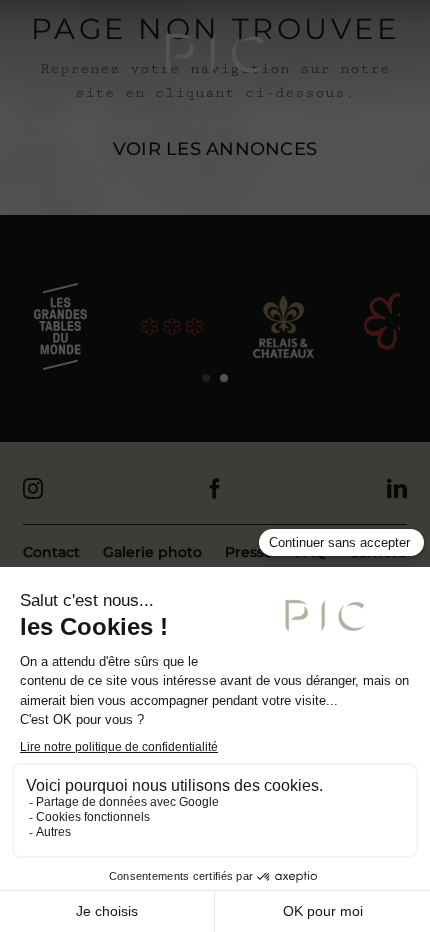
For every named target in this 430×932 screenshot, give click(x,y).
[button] (206, 378)
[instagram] (33, 489)
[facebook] (215, 489)
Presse (249, 552)
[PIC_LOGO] (215, 53)
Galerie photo (152, 552)
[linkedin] (397, 489)
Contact (51, 552)
